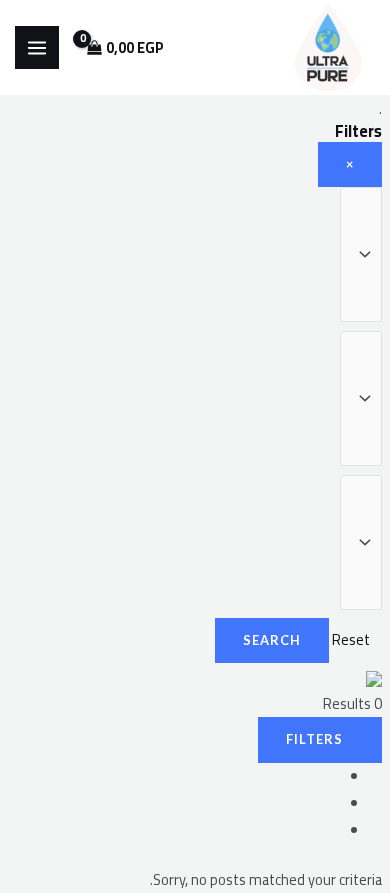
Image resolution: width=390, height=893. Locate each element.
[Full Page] (332, 830)
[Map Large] (332, 776)
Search (272, 640)
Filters (314, 739)
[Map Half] (332, 803)
